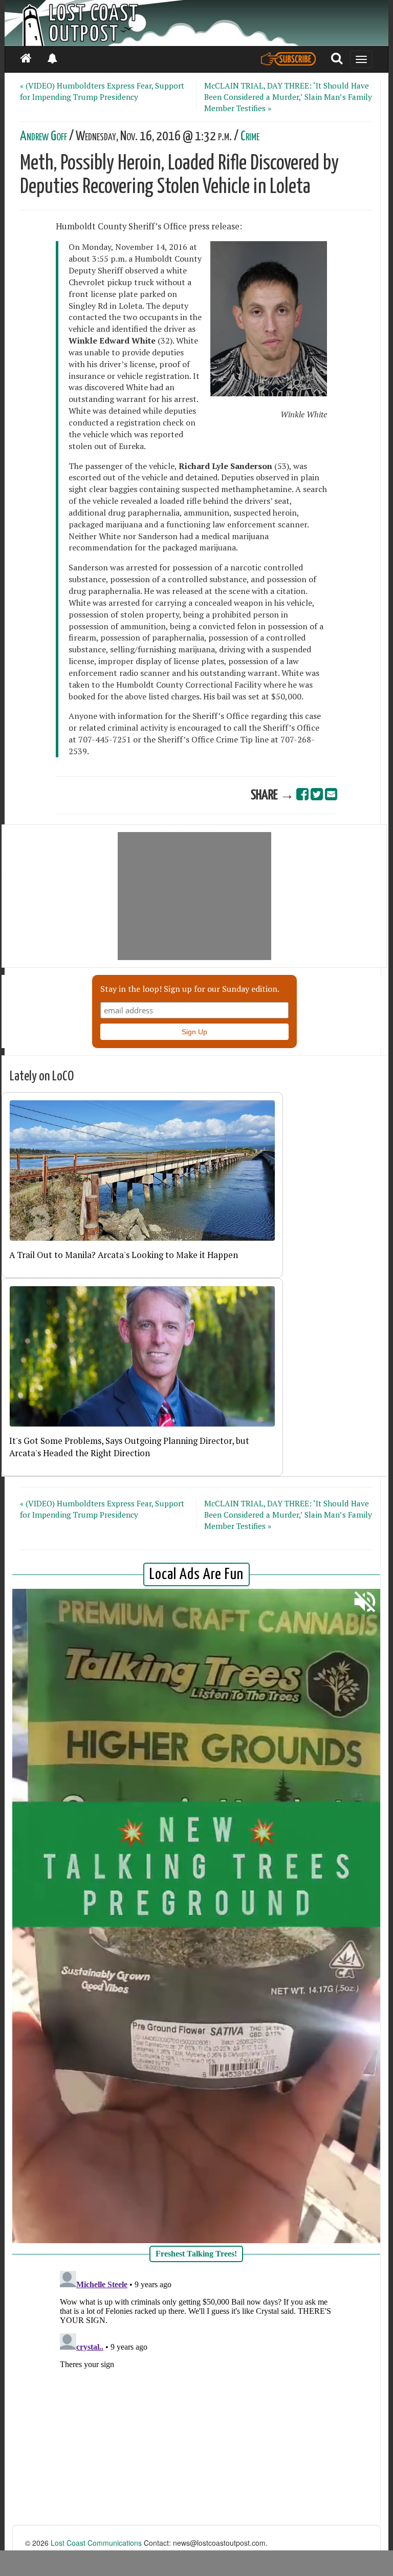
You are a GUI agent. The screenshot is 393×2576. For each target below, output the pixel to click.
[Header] (196, 23)
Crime (250, 136)
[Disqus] (196, 2395)
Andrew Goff (43, 136)
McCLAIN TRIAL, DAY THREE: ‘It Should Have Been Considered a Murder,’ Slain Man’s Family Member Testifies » (288, 97)
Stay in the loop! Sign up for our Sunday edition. (190, 989)
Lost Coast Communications (96, 2543)
